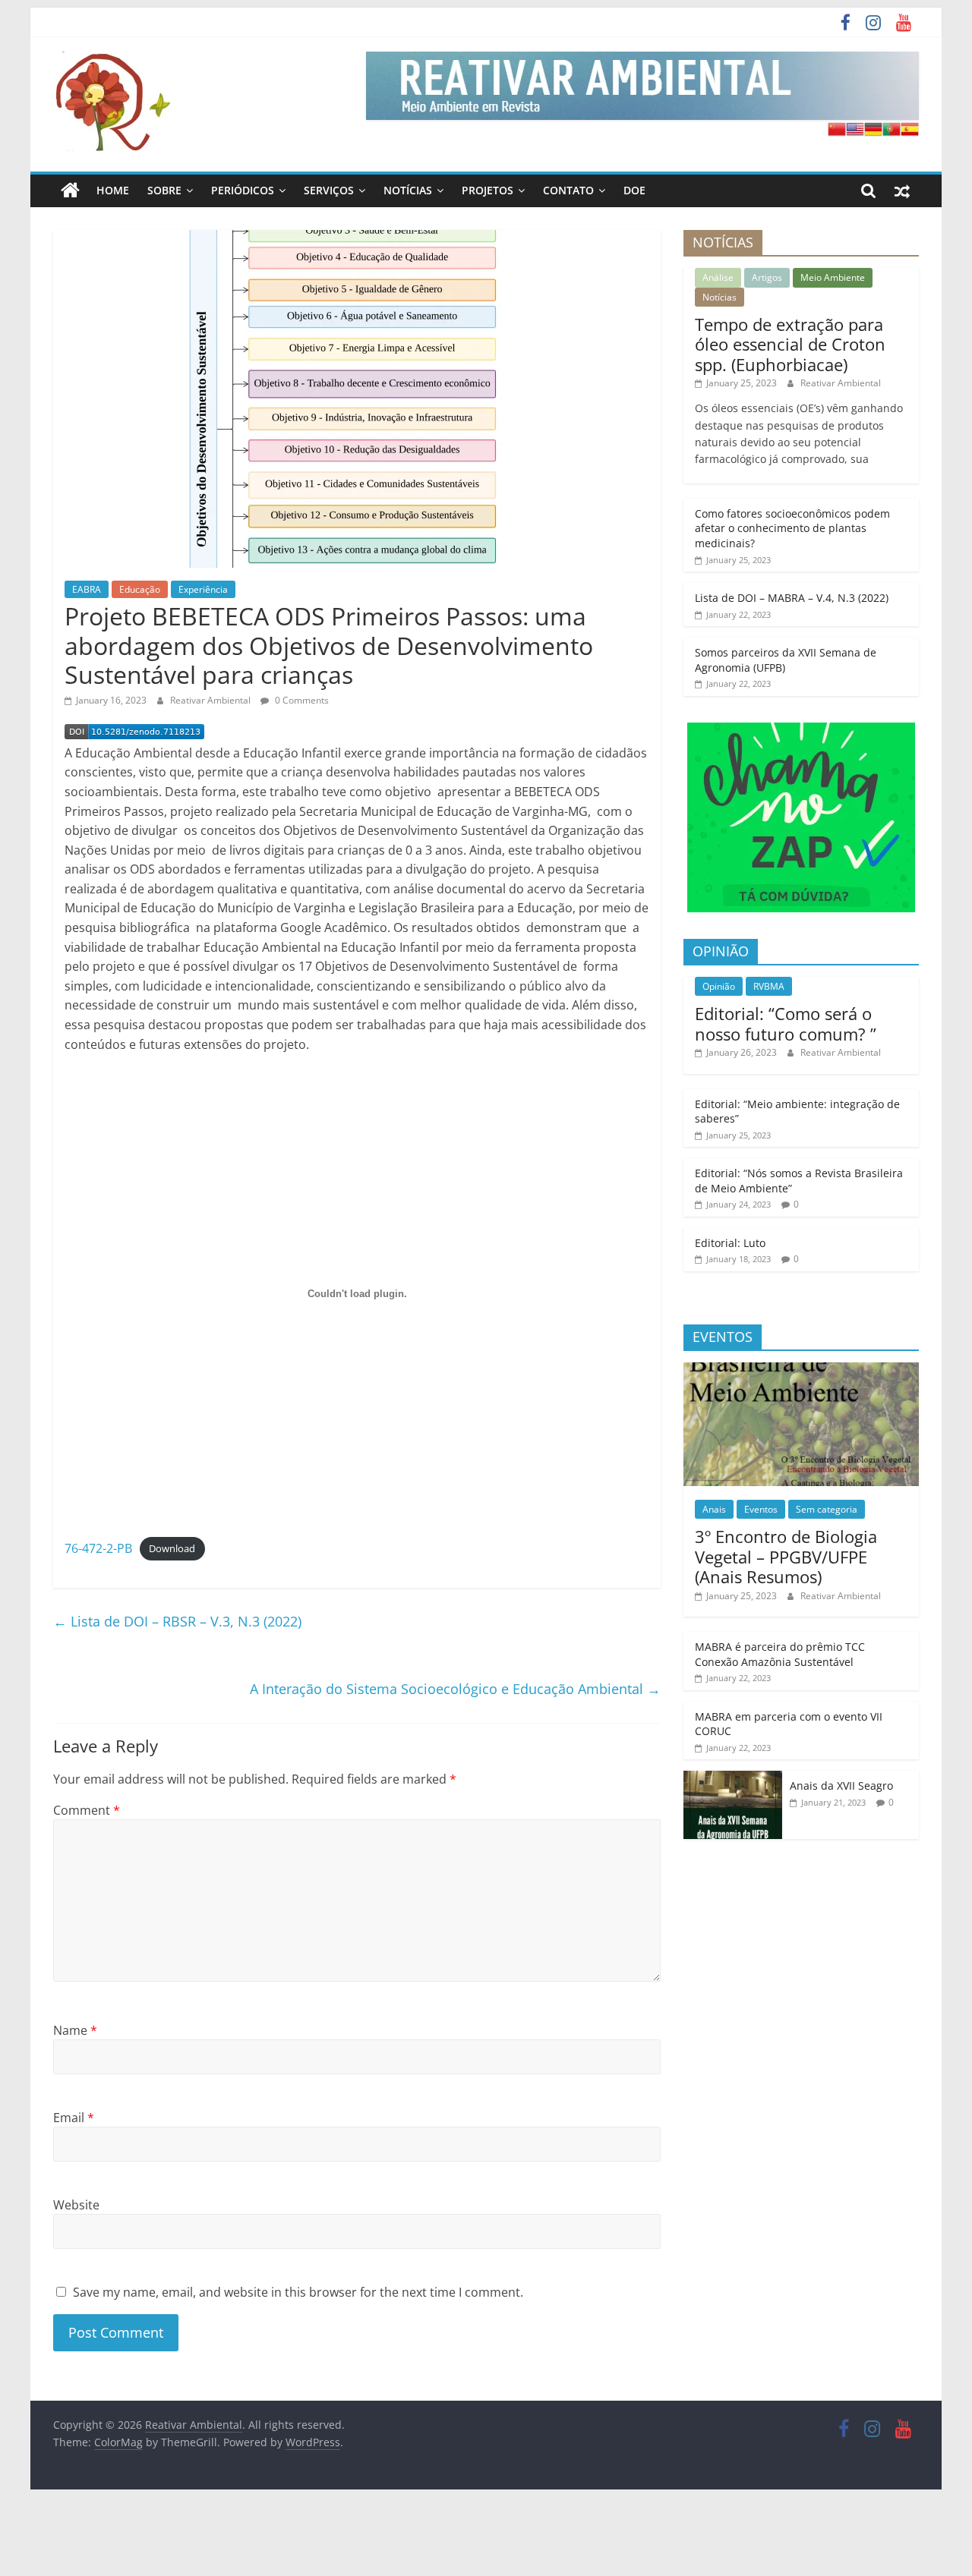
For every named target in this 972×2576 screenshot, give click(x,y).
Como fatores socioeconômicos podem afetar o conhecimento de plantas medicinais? (792, 528)
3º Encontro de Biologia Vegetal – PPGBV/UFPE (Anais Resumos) (786, 1556)
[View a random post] (902, 191)
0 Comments (301, 700)
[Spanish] (910, 129)
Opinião (719, 986)
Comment (87, 1810)
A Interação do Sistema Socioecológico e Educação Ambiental (455, 1689)
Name (75, 2030)
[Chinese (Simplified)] (837, 129)
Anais (714, 1509)
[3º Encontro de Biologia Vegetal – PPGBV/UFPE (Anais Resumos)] (801, 1370)
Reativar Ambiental (211, 700)
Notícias (408, 190)
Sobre (164, 190)
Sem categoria (827, 1509)
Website (76, 2205)
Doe (634, 190)
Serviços (329, 190)
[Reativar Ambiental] (70, 191)
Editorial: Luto (730, 1243)
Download (172, 1549)
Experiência (203, 589)
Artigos (767, 277)
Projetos (488, 190)
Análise (718, 277)
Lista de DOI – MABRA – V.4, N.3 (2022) (792, 598)
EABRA (87, 589)
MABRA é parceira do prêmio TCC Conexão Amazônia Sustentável (780, 1654)
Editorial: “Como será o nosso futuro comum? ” (786, 1023)
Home (113, 190)
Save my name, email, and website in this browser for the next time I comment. (298, 2292)
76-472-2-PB (98, 1548)
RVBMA (769, 986)
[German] (873, 129)
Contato (568, 190)
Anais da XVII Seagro (841, 1786)
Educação (140, 589)
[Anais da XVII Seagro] (733, 1779)
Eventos (761, 1509)
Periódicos (243, 190)
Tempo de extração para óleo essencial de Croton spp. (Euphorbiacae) (790, 344)
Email (74, 2118)
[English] (855, 129)
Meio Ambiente (833, 277)
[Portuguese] (892, 129)
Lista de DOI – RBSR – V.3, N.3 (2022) (177, 1621)
